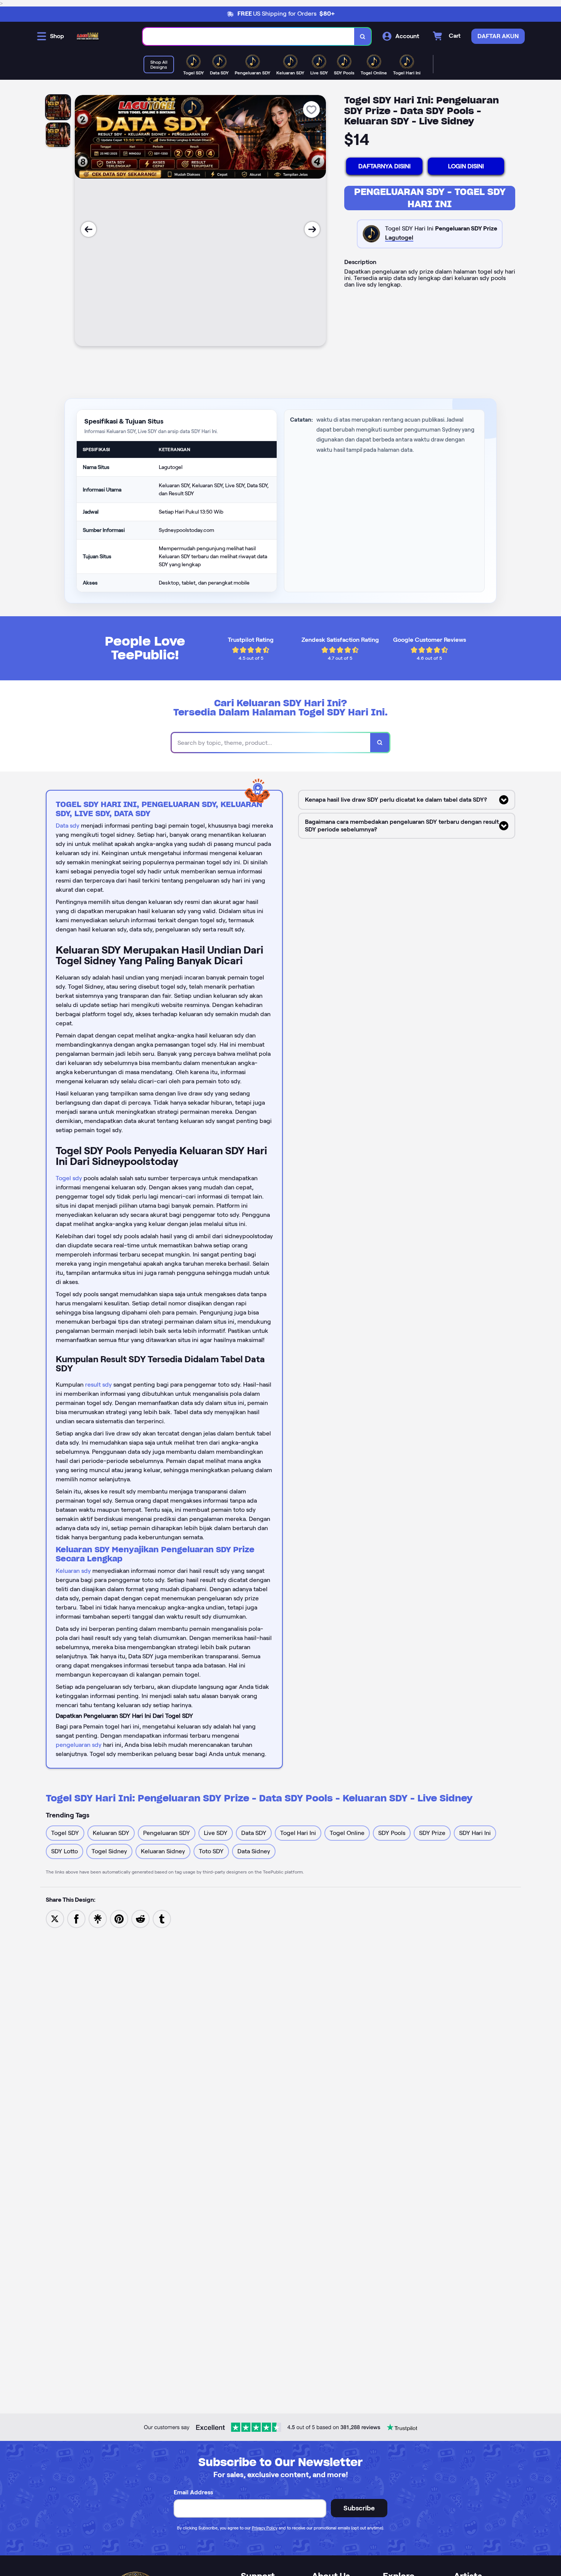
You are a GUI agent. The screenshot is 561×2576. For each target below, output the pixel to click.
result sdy (98, 1385)
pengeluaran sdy (79, 1745)
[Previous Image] (89, 229)
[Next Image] (312, 229)
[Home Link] (88, 36)
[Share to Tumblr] (162, 1918)
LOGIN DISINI (466, 166)
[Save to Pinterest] (119, 1918)
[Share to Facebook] (76, 1918)
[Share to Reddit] (140, 1918)
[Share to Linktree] (98, 1918)
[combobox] (249, 36)
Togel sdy (69, 1178)
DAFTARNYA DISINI (384, 166)
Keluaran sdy (73, 1571)
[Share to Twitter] (55, 1918)
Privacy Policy (265, 2528)
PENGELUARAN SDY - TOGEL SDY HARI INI (430, 198)
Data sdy (68, 826)
